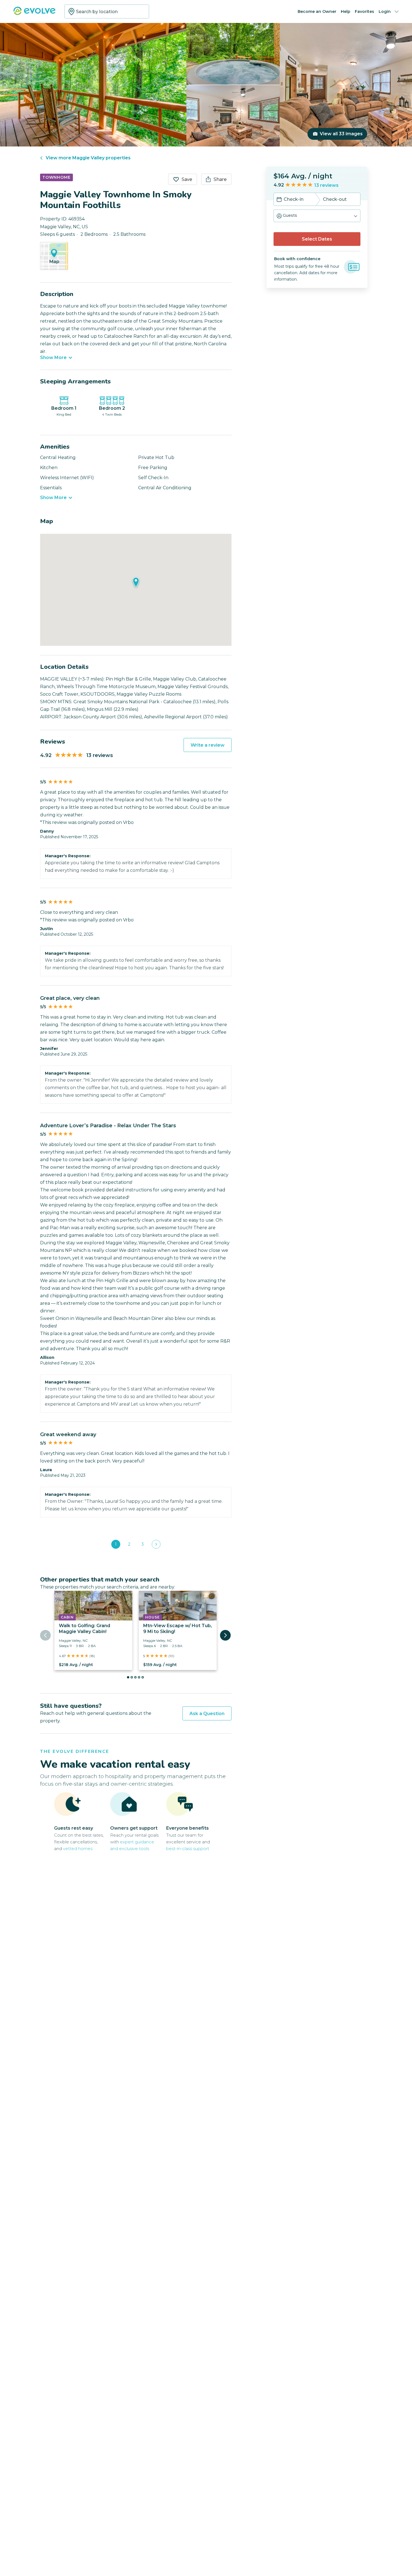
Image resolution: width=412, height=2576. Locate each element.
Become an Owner (317, 11)
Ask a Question (207, 1714)
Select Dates (317, 239)
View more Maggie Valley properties (88, 158)
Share (220, 179)
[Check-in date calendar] (279, 200)
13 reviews (326, 185)
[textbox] (107, 11)
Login (385, 11)
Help (346, 11)
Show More (53, 358)
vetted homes (78, 1849)
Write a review (208, 745)
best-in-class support (188, 1849)
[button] (317, 216)
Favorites (364, 11)
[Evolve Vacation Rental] (34, 14)
